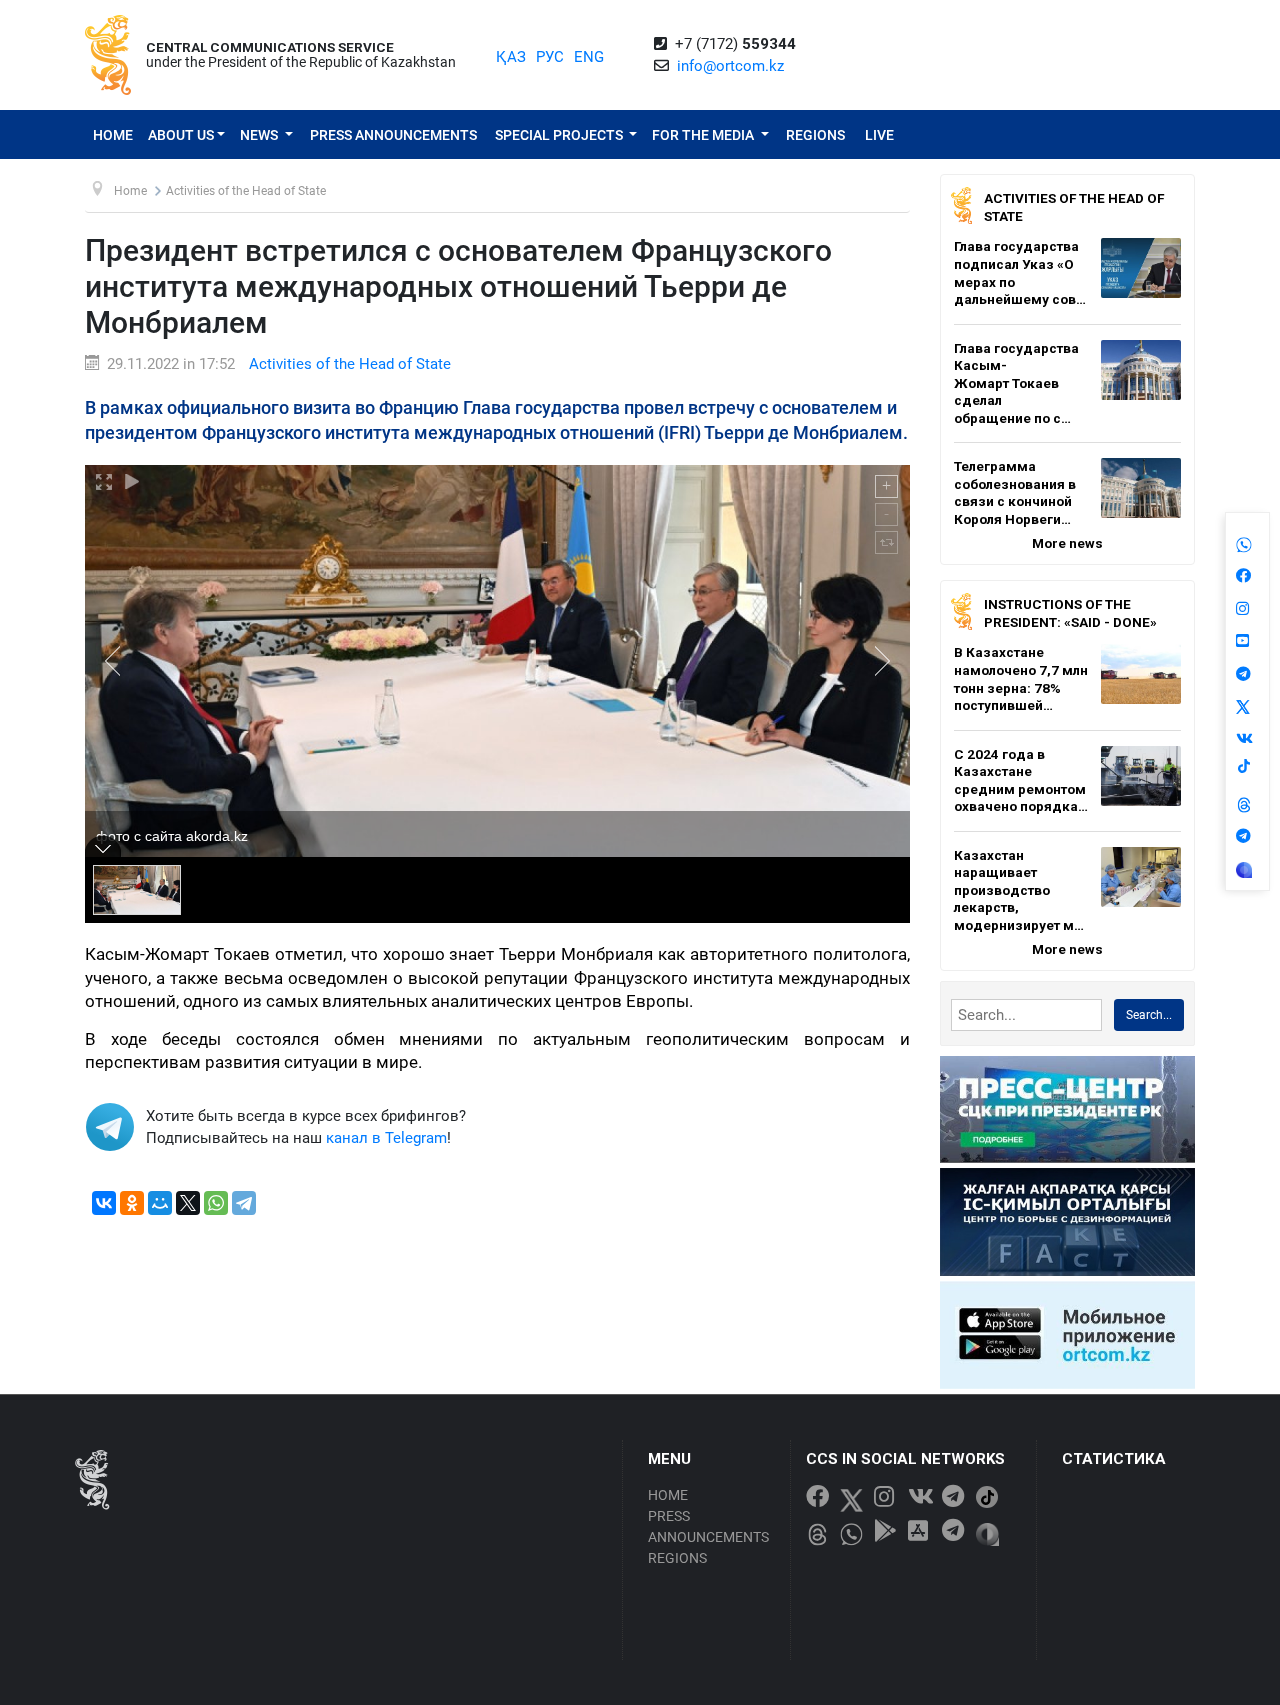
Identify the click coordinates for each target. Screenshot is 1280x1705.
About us (181, 135)
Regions (815, 135)
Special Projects (560, 135)
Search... (1149, 1015)
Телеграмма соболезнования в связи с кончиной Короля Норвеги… (1015, 492)
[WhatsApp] (216, 1203)
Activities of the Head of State (350, 364)
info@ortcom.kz (730, 66)
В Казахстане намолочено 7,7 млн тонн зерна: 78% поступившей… (1021, 678)
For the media (704, 135)
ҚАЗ (511, 57)
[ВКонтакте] (104, 1203)
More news (1067, 543)
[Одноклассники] (132, 1203)
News (260, 135)
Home (113, 135)
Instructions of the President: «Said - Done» (1070, 613)
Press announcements (393, 135)
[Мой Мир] (160, 1203)
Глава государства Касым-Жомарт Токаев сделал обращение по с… (1016, 383)
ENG (589, 57)
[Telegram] (244, 1203)
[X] (188, 1203)
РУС (550, 57)
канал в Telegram (386, 1138)
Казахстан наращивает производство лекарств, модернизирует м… (1019, 890)
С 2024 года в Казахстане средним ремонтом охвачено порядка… (1021, 780)
